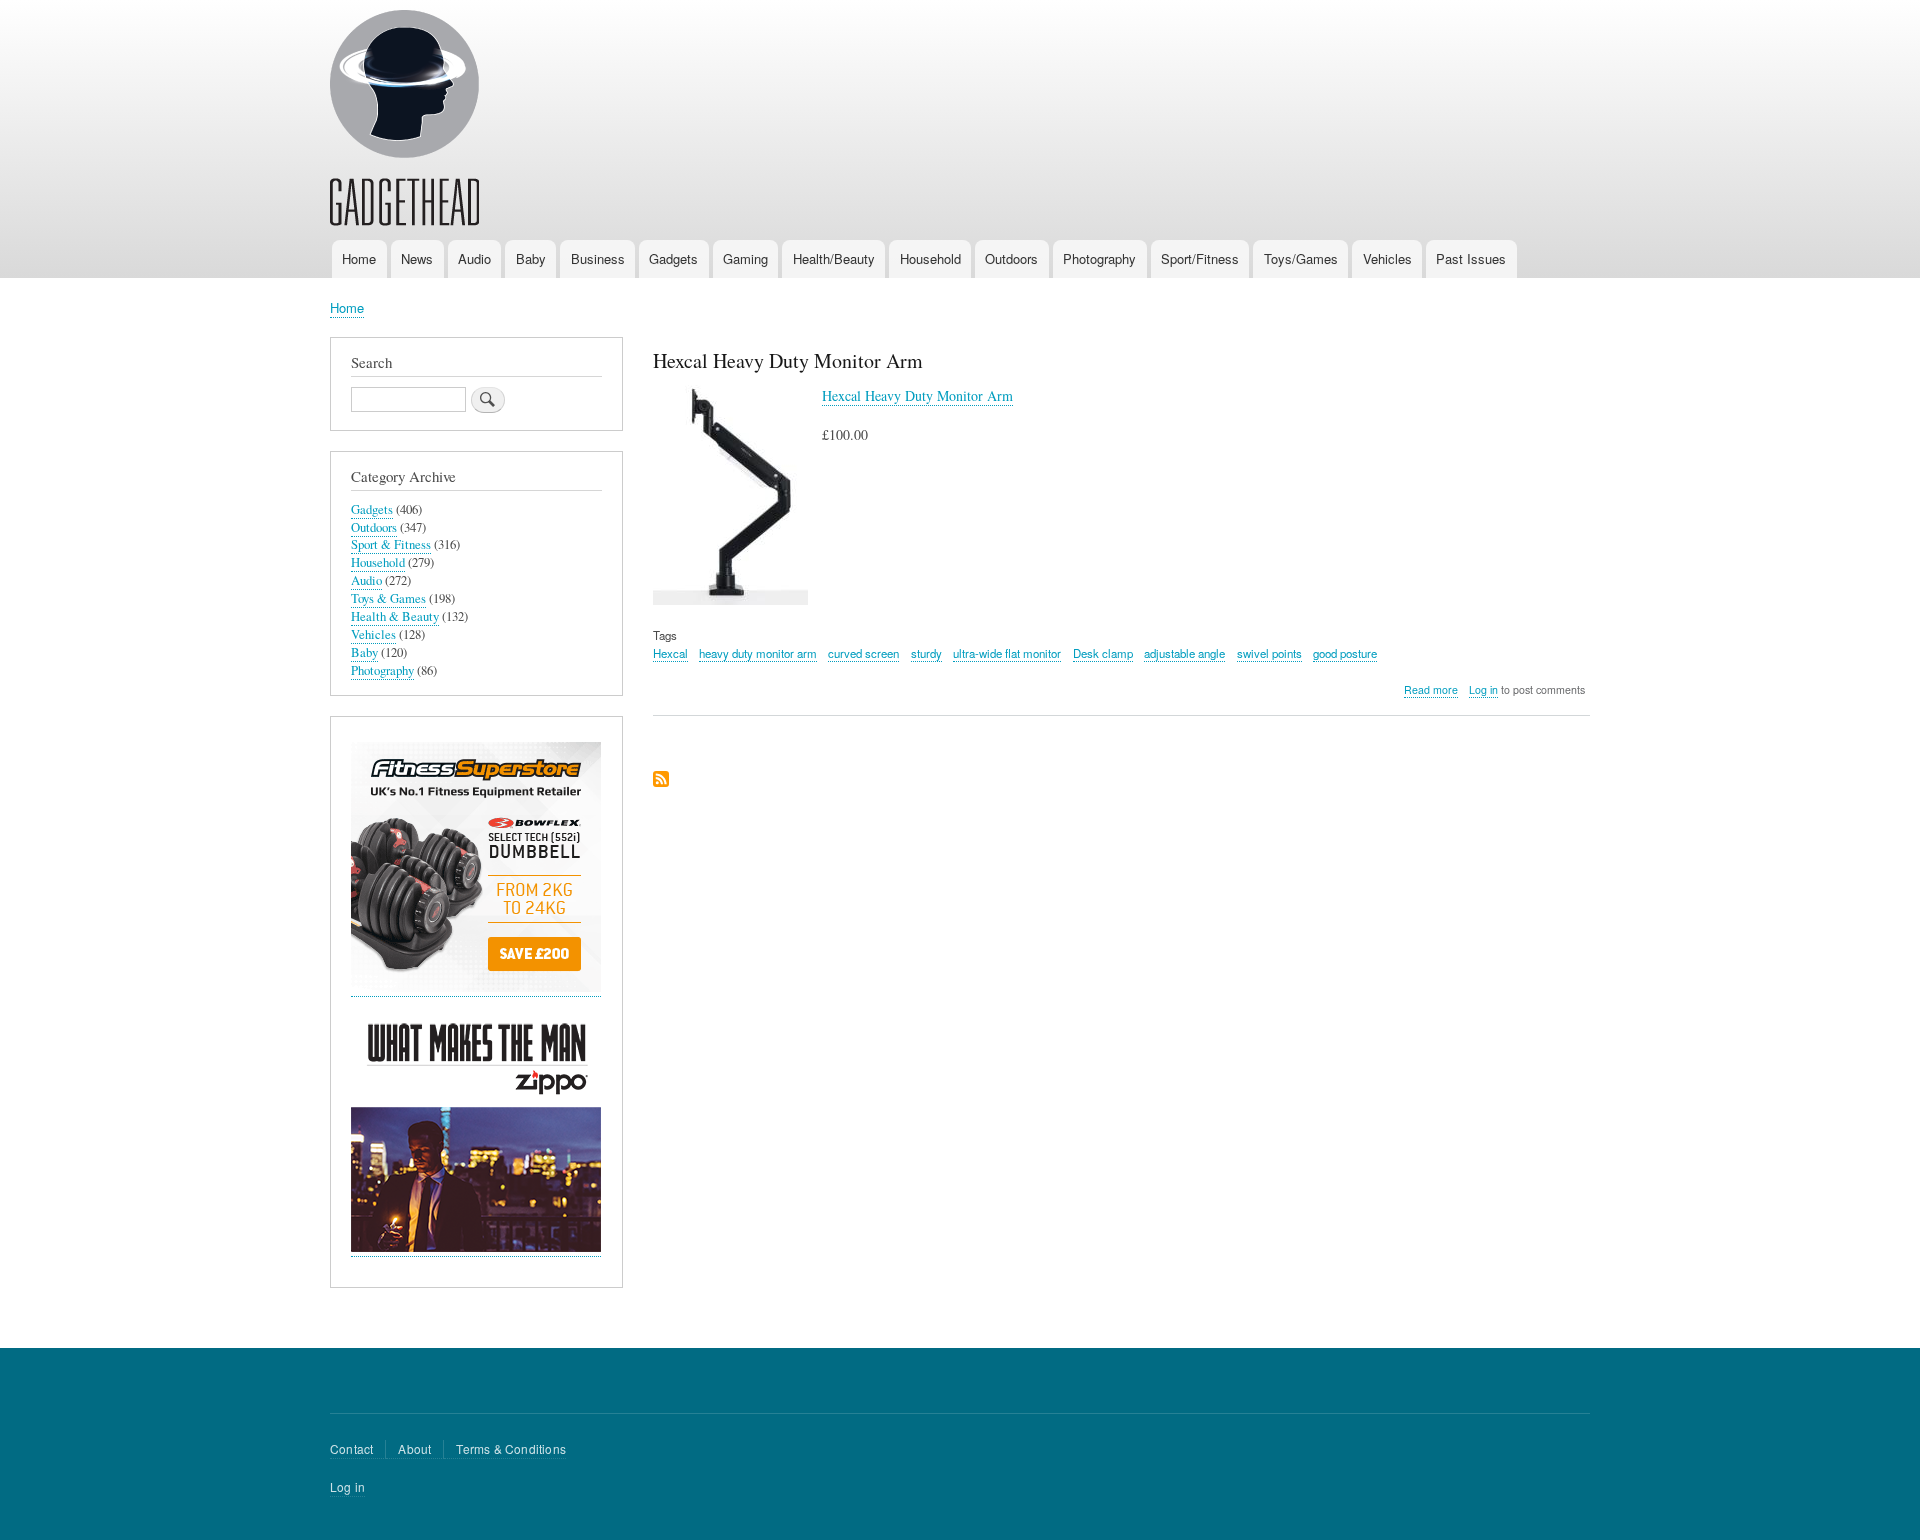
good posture (1345, 653)
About (414, 1448)
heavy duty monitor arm (758, 653)
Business (598, 258)
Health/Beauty (834, 258)
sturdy (926, 653)
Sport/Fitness (1200, 258)
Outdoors (1011, 258)
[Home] (404, 121)
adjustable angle (1184, 653)
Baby (531, 258)
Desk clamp (1103, 653)
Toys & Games (388, 598)
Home (359, 258)
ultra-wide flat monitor (1007, 653)
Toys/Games (1301, 258)
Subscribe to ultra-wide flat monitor (661, 780)
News (417, 258)
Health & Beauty (395, 616)
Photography (1099, 258)
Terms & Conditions (511, 1448)
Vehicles (1387, 258)
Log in (1483, 689)
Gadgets (673, 258)
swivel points (1269, 653)
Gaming (745, 258)
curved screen (863, 653)
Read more (1431, 690)
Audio (474, 258)
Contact (351, 1448)
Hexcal (670, 653)
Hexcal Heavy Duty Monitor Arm (917, 395)
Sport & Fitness (391, 544)
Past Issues (1471, 258)
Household (930, 258)
